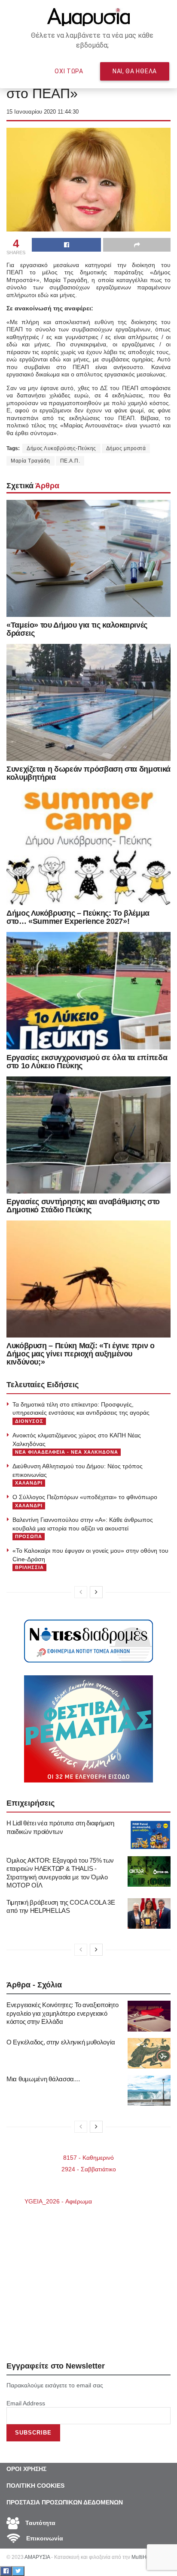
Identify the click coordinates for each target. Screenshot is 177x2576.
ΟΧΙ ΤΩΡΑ (69, 71)
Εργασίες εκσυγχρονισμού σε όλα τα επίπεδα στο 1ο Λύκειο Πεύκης (87, 1062)
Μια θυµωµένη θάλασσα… (43, 2079)
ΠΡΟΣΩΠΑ (29, 1536)
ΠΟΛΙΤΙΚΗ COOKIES (35, 2486)
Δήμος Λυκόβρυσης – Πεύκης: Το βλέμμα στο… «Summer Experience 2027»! (78, 917)
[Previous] (81, 1592)
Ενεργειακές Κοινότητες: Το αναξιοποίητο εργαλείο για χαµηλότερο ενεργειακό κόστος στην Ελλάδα (62, 2013)
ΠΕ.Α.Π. (70, 461)
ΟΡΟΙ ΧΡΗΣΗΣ (26, 2469)
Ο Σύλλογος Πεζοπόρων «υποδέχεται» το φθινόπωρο (85, 1497)
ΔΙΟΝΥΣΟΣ (29, 1421)
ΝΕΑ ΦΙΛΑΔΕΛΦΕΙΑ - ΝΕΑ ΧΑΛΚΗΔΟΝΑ (67, 1452)
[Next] (96, 1592)
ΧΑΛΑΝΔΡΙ (29, 1483)
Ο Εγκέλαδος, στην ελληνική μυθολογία (61, 2042)
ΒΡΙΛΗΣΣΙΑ (29, 1567)
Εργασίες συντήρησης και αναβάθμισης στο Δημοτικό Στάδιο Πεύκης (83, 1206)
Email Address (26, 2403)
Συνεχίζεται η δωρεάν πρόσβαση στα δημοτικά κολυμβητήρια (88, 773)
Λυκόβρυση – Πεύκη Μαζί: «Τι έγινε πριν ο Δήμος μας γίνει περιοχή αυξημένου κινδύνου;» (81, 1354)
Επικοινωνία (44, 2538)
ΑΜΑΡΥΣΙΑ (37, 2557)
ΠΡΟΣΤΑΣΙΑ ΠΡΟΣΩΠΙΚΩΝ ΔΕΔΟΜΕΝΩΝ (65, 2502)
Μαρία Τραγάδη (31, 461)
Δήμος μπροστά (126, 448)
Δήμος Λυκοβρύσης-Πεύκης (61, 448)
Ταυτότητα (40, 2523)
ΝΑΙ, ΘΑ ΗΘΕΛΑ (135, 71)
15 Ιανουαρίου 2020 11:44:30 (43, 112)
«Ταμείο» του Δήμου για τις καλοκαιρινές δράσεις (77, 629)
